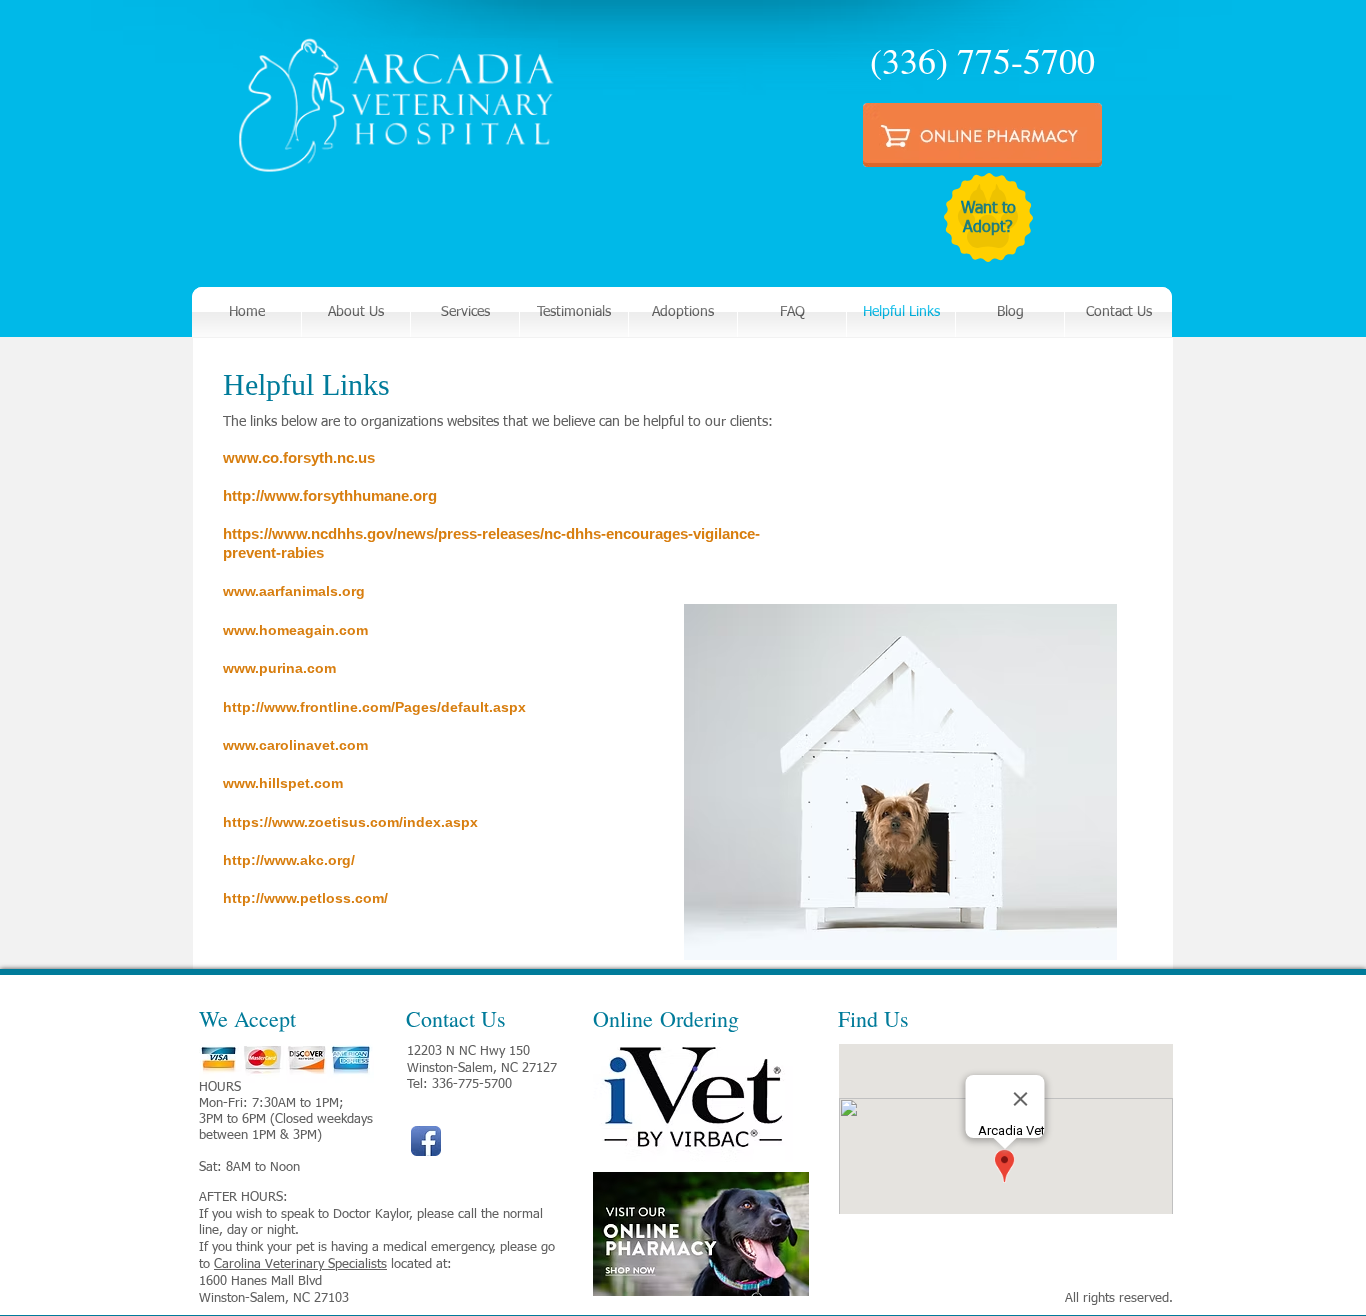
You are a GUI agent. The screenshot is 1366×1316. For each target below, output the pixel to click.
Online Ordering (666, 1018)
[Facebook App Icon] (426, 1141)
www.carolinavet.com (295, 745)
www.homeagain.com (295, 630)
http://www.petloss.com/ (305, 898)
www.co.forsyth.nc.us (299, 457)
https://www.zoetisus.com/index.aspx (350, 822)
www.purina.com (279, 668)
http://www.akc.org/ (289, 860)
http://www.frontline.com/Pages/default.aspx (374, 707)
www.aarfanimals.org (294, 591)
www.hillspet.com (283, 783)
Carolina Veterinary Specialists (300, 1264)
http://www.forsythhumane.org (330, 495)
